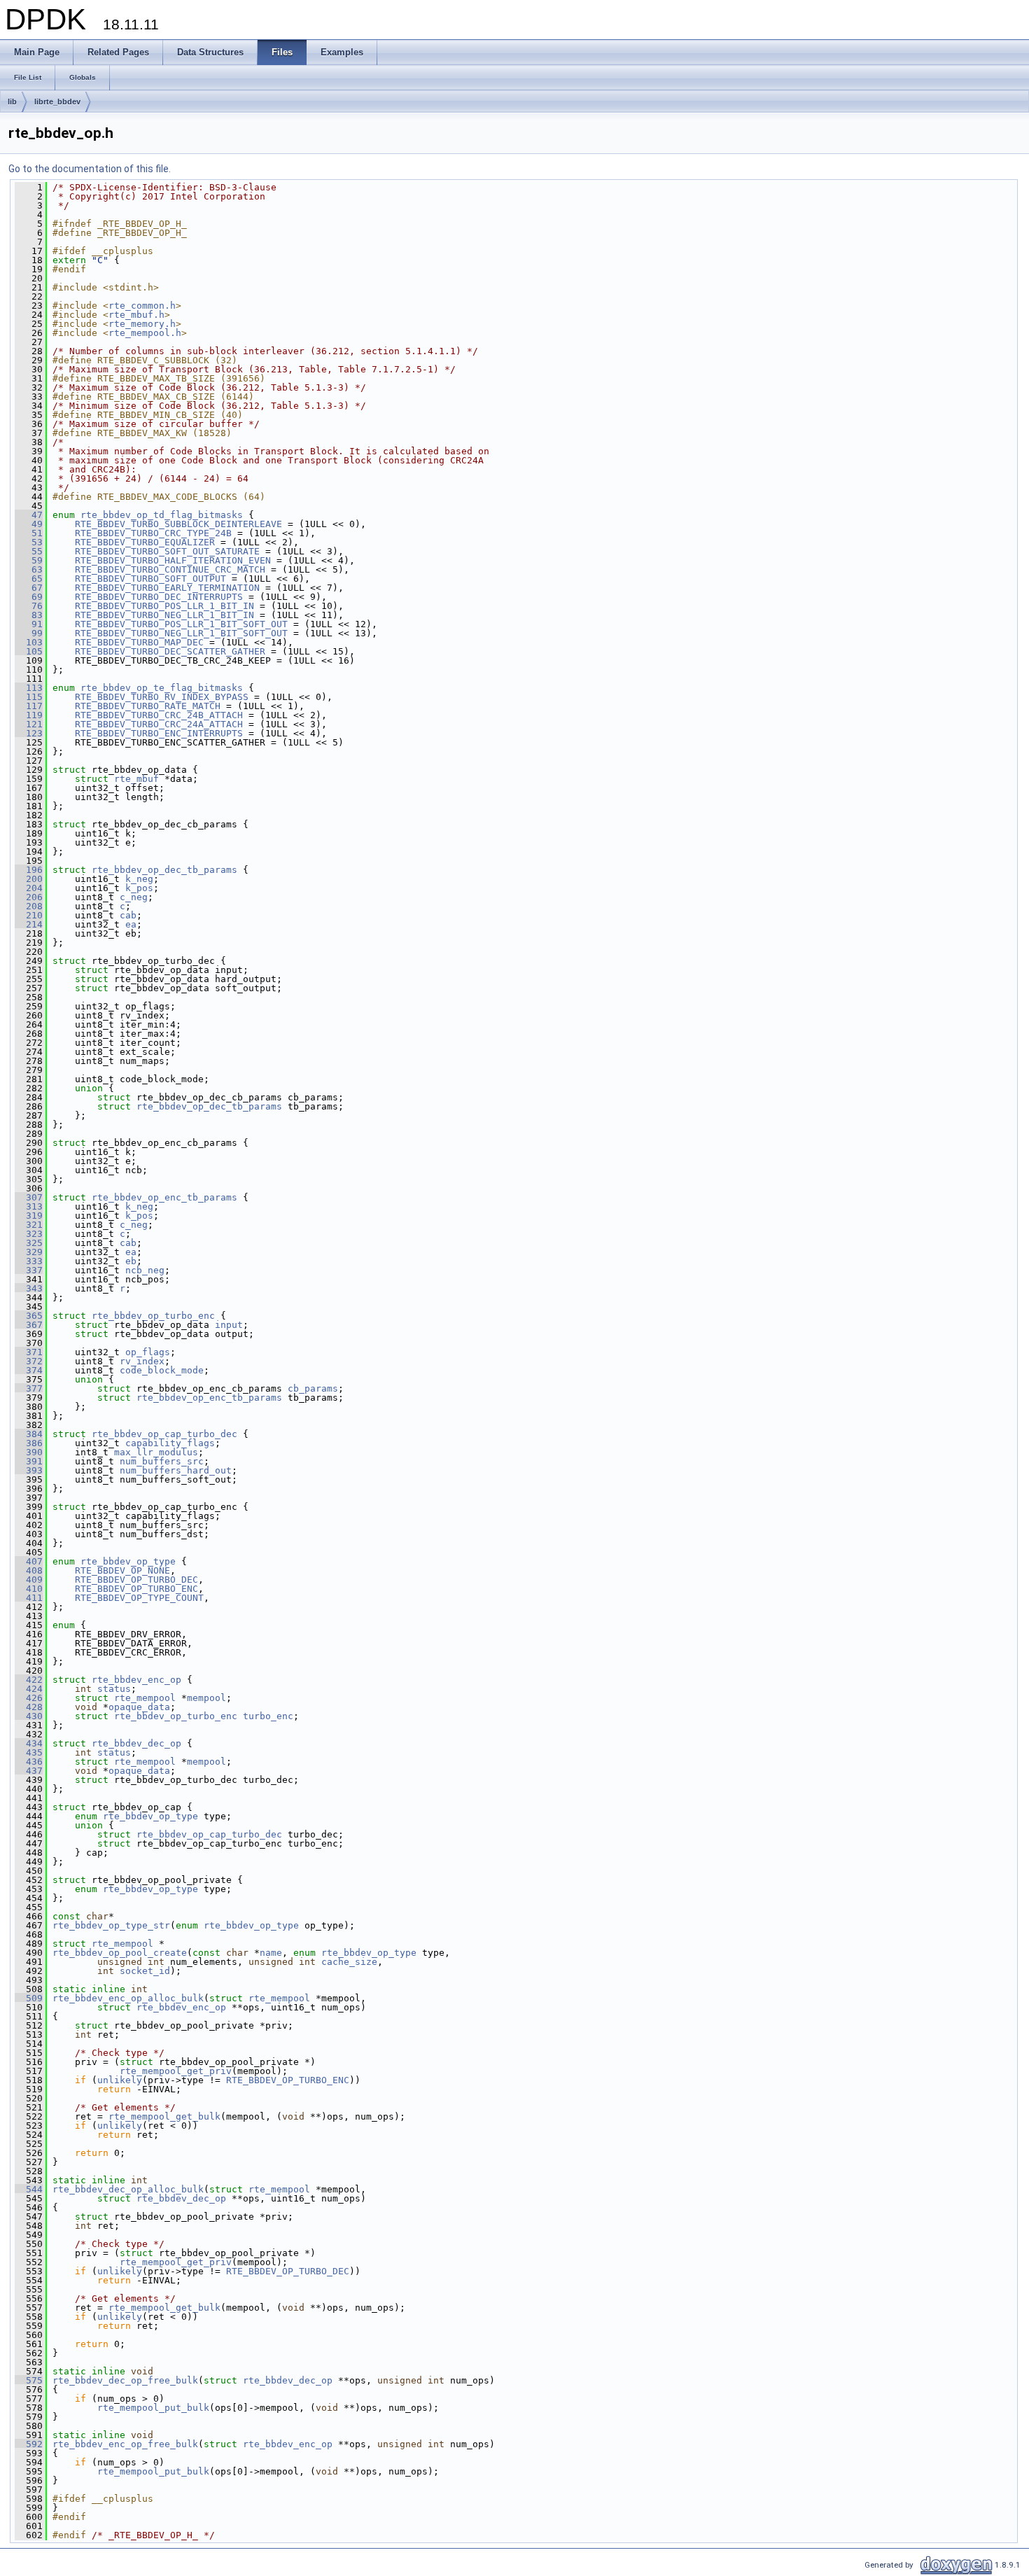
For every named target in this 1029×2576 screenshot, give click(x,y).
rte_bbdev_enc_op (136, 1680)
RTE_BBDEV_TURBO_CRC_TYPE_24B (153, 533)
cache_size (349, 1962)
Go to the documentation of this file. (90, 169)
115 (29, 697)
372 (29, 1361)
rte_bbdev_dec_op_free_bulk (125, 2380)
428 (29, 1707)
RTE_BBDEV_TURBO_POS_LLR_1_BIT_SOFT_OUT (181, 624)
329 (29, 1252)
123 (29, 733)
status (114, 1689)
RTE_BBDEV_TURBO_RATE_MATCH (148, 706)
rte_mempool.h (145, 333)
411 (29, 1598)
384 (29, 1434)
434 (29, 1743)
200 (29, 879)
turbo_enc (268, 1716)
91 (29, 624)
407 (29, 1561)
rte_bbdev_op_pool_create (120, 1953)
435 (29, 1752)
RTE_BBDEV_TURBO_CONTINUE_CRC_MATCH (170, 569)
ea (131, 924)
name (271, 1953)
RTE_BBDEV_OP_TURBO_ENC (136, 1589)
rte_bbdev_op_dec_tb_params (164, 870)
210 (29, 915)
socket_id (145, 1971)
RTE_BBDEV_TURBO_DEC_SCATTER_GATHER (170, 651)
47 (29, 515)
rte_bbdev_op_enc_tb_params (164, 1197)
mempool (206, 1698)
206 (29, 897)
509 (29, 1998)
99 (29, 633)
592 (29, 2444)
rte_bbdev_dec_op (136, 1743)
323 (29, 1234)
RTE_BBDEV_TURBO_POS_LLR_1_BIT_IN (164, 606)
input (229, 1325)
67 (29, 588)
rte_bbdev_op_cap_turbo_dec (164, 1434)
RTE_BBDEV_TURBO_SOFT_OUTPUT (150, 579)
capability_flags (170, 1443)
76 (29, 606)
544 (29, 2189)
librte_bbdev (57, 101)
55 (29, 551)
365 (29, 1316)
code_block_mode (162, 1370)
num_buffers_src (162, 1461)
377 (29, 1388)
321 (29, 1225)
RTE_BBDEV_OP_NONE (122, 1570)
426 (29, 1698)
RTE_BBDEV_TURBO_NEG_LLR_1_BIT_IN (164, 615)
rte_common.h (142, 306)
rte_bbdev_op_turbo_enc (153, 1316)
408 (29, 1570)
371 (29, 1352)
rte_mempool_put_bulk (153, 2408)
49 (29, 524)
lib (12, 101)
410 (29, 1589)
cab (128, 915)
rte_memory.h (142, 324)
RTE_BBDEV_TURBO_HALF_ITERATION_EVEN (173, 560)
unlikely (120, 2080)
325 (29, 1243)
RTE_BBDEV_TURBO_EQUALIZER (145, 542)
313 (29, 1206)
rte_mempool (145, 1698)
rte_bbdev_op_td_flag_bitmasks (162, 515)
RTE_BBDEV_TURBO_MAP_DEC (139, 642)
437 (29, 1771)
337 (29, 1270)
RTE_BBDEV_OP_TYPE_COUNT (139, 1598)
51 (29, 533)
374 (29, 1370)
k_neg (139, 879)
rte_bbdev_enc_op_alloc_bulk (128, 1998)
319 (29, 1216)
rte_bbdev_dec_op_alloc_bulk (128, 2189)
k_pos (139, 888)
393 (29, 1470)
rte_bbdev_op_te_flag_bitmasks (162, 688)
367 (29, 1325)
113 (29, 688)
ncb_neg (145, 1270)
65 (29, 579)
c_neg (134, 897)
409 (29, 1580)
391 (29, 1461)
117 (29, 706)
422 (29, 1680)
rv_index (142, 1361)
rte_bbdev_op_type (128, 1561)
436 (29, 1762)
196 (29, 870)
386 (29, 1443)
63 (29, 569)
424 (29, 1689)
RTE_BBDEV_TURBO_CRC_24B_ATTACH (159, 715)
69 (29, 597)
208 (29, 906)
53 (29, 542)
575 (29, 2380)
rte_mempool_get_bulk (164, 2116)
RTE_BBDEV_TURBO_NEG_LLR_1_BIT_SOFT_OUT (181, 633)
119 (29, 715)
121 (29, 724)
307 (29, 1197)
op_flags (148, 1352)
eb (131, 1261)
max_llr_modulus (156, 1452)
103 (29, 642)
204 (29, 888)
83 (29, 615)
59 (29, 560)
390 (29, 1452)
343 (29, 1288)
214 (29, 924)
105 (29, 651)
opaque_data (139, 1707)
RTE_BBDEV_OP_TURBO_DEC (136, 1580)
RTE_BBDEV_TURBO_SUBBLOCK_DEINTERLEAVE (178, 524)
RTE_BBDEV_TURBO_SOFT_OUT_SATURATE (167, 551)
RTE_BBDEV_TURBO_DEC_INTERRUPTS (159, 597)
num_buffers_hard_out (176, 1470)
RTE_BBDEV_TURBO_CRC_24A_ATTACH (159, 724)
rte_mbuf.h (136, 315)
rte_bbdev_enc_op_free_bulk (125, 2444)
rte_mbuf (136, 779)
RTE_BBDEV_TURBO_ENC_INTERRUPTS (159, 733)
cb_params (313, 1388)
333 (29, 1261)
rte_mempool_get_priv (176, 2071)
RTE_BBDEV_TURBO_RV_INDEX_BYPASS (162, 697)
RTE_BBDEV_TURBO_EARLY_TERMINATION (167, 588)
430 (29, 1716)
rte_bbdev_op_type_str (111, 1925)
